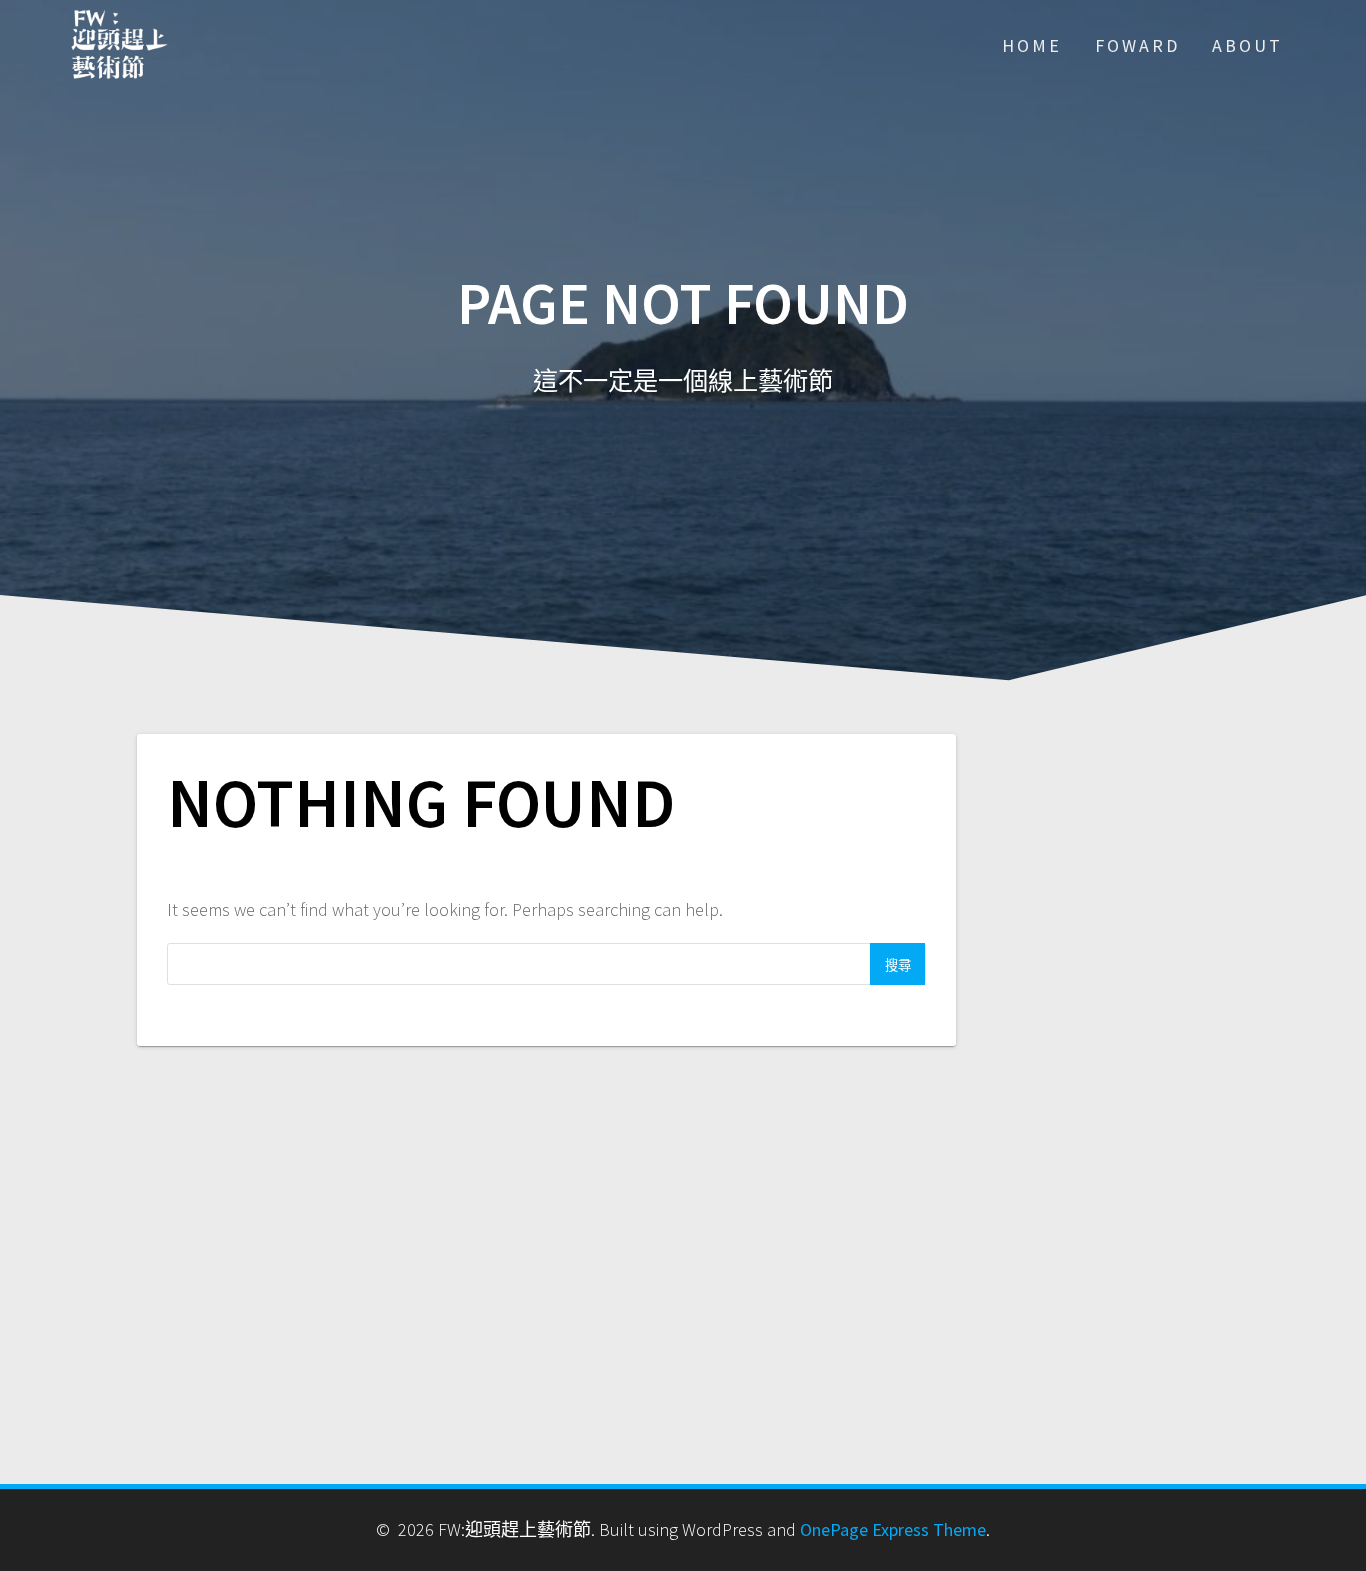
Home (1032, 45)
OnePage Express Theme (893, 1529)
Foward (1137, 45)
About (1247, 45)
